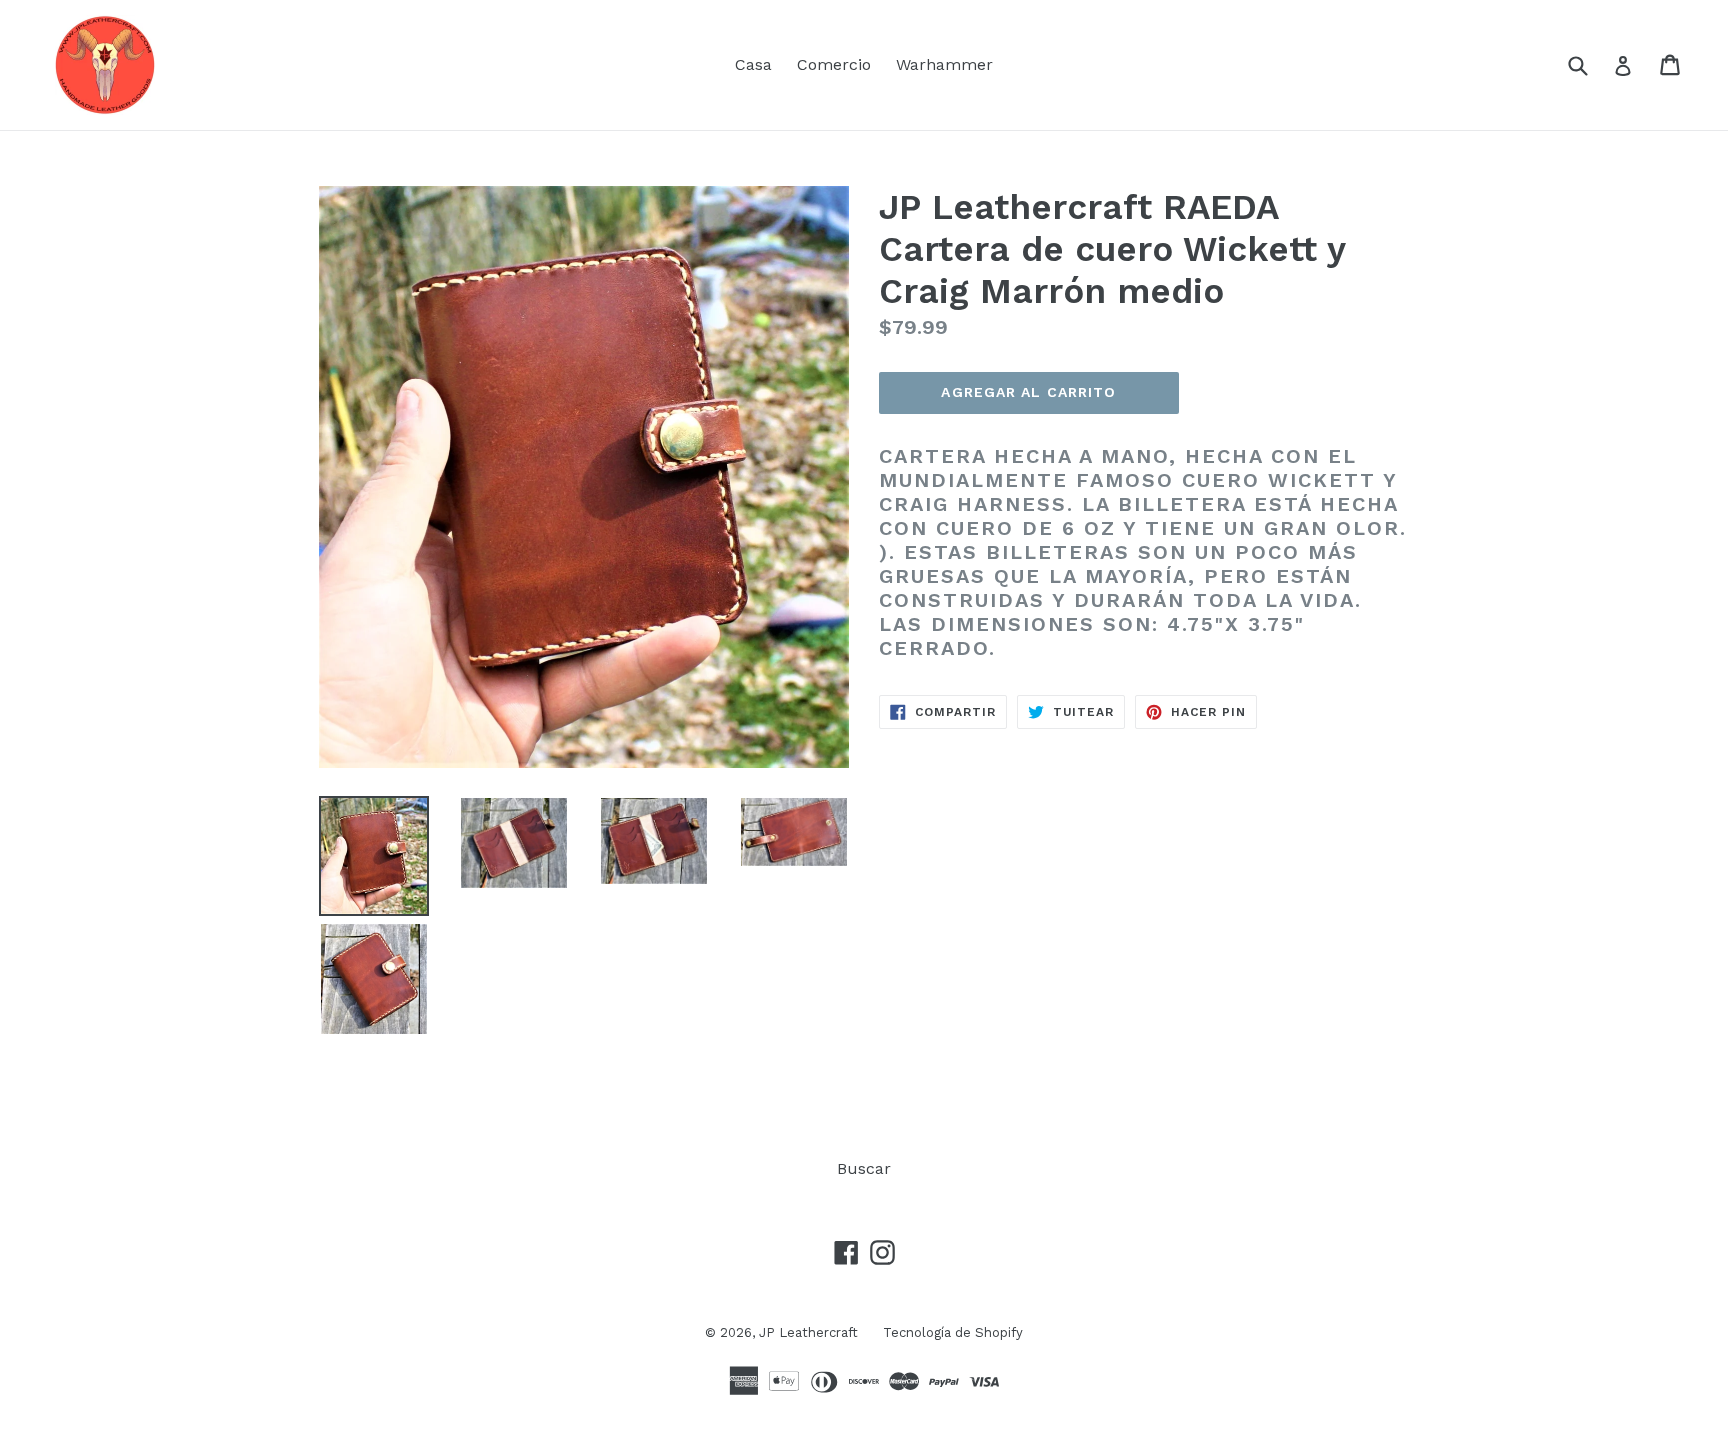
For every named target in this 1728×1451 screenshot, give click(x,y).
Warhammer (944, 64)
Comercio (834, 64)
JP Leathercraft (808, 1332)
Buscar (864, 1168)
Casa (753, 64)
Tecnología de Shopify (953, 1332)
